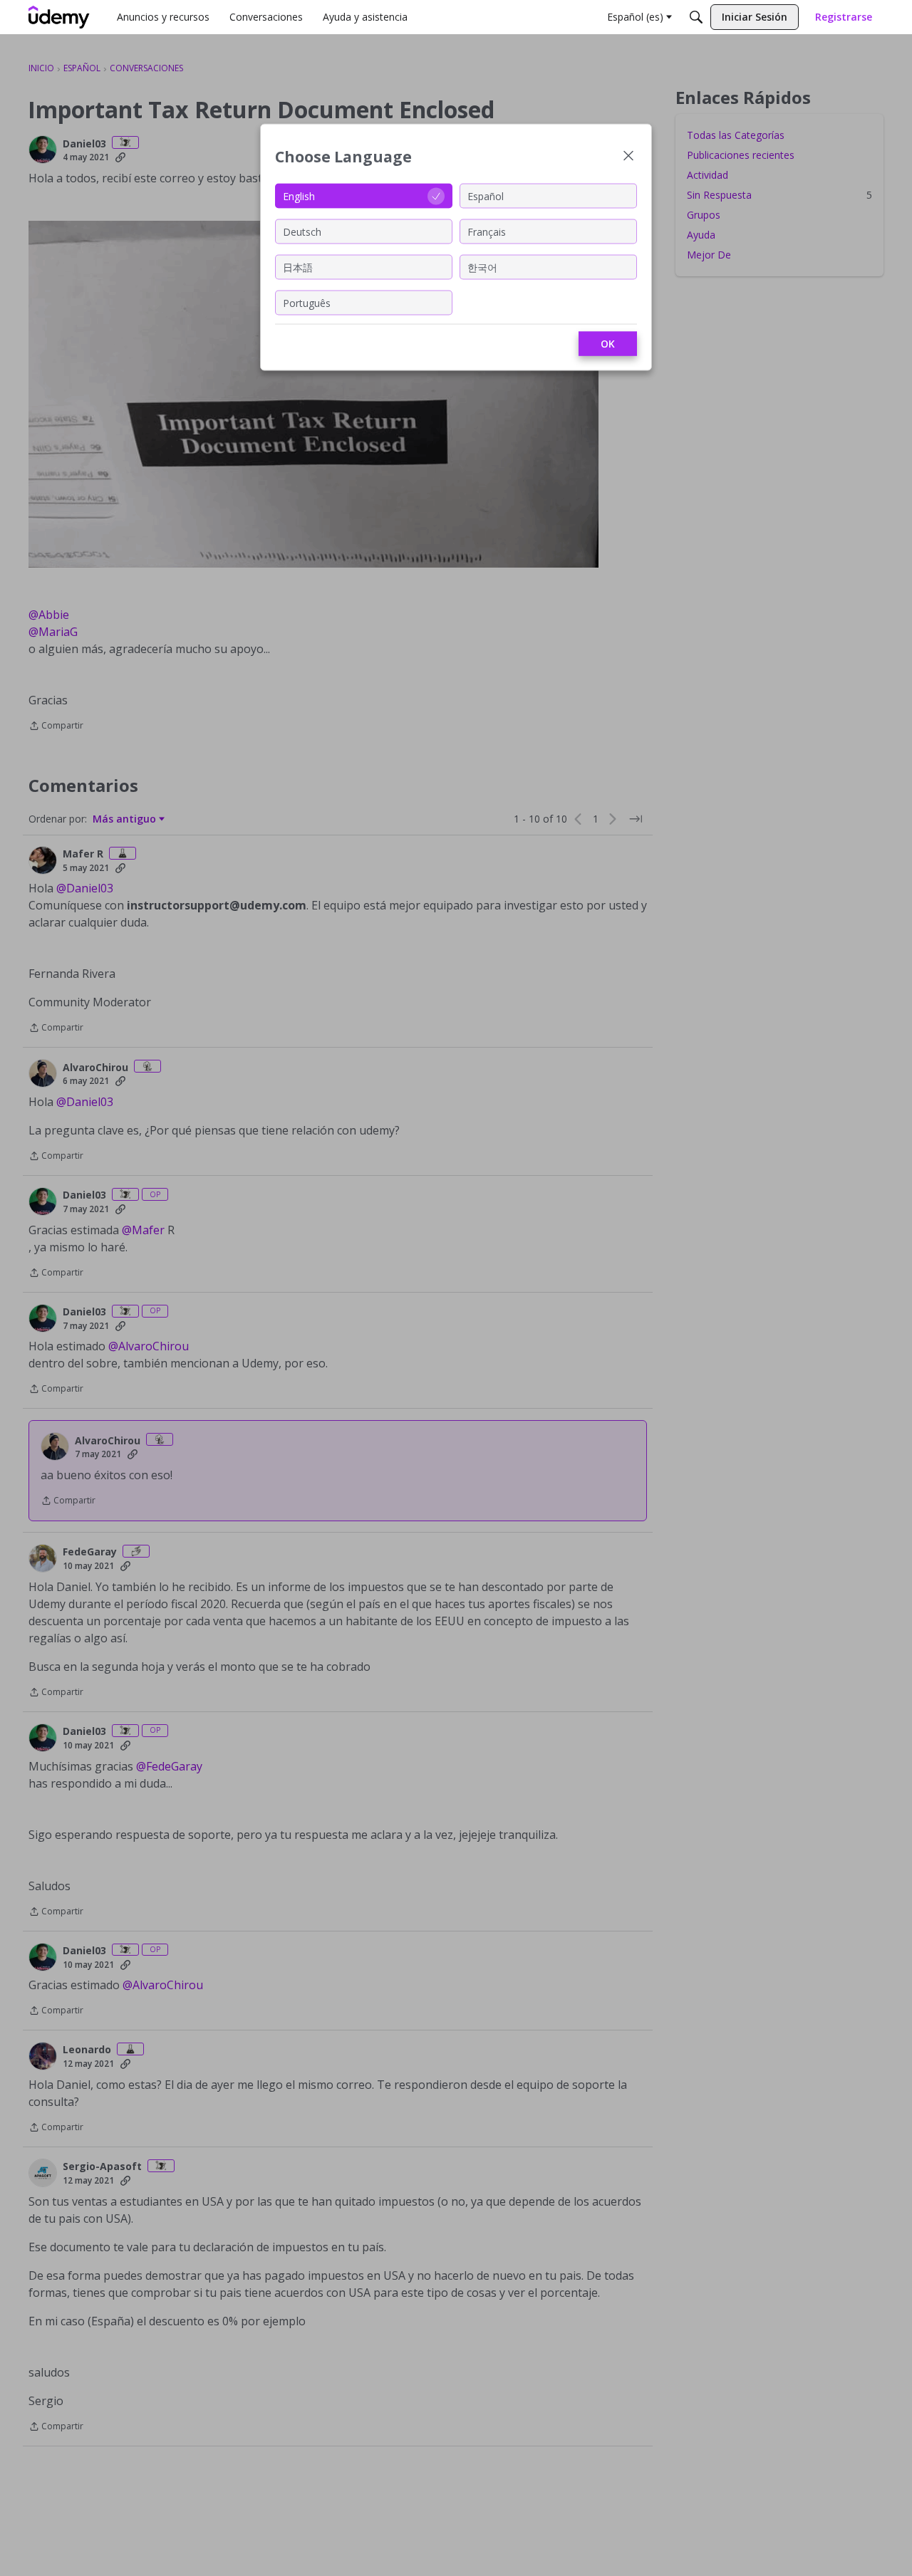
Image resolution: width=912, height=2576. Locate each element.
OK (608, 344)
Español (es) (635, 17)
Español (486, 195)
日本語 (298, 267)
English (299, 195)
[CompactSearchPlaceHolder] (696, 17)
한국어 (482, 267)
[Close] (628, 157)
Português (307, 302)
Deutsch (302, 231)
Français (487, 231)
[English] (59, 17)
